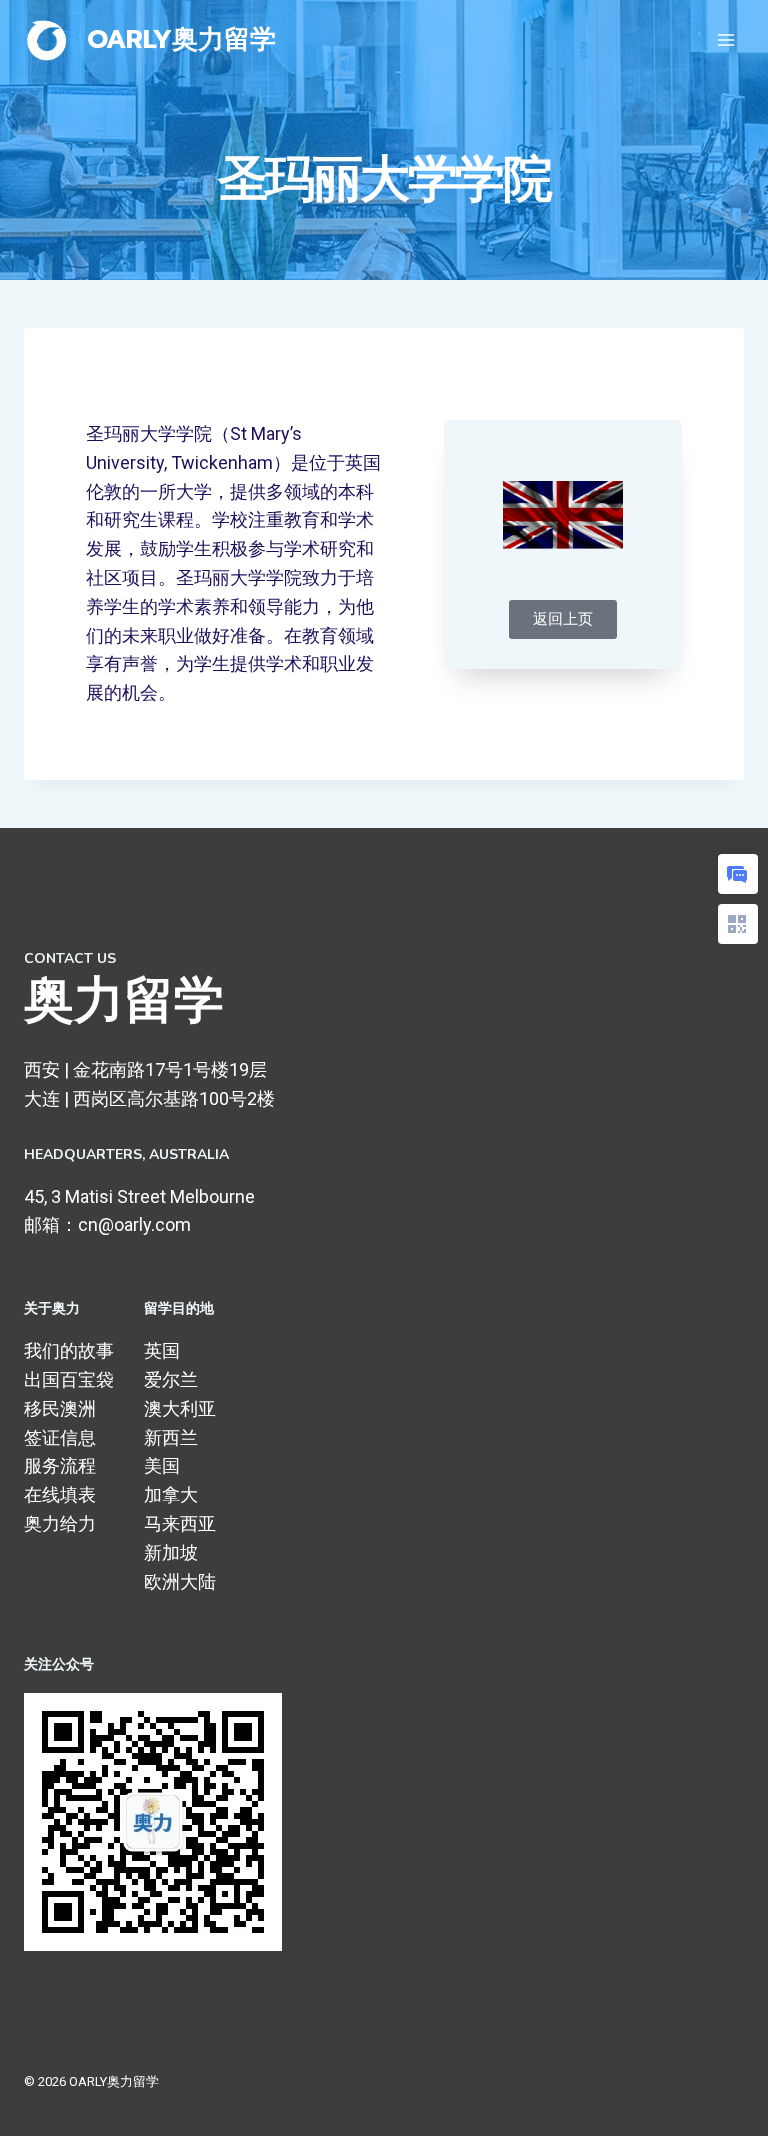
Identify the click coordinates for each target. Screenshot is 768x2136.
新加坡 (171, 1552)
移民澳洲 (60, 1408)
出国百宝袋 (69, 1379)
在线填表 (60, 1494)
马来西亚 (180, 1523)
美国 (162, 1465)
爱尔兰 (171, 1379)
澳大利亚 (180, 1408)
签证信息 (60, 1437)
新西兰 (171, 1437)
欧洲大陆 (180, 1581)
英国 (162, 1350)
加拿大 (171, 1494)
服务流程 (60, 1465)
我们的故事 (69, 1350)
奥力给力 (60, 1523)
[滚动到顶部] (722, 2100)
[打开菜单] (725, 39)
